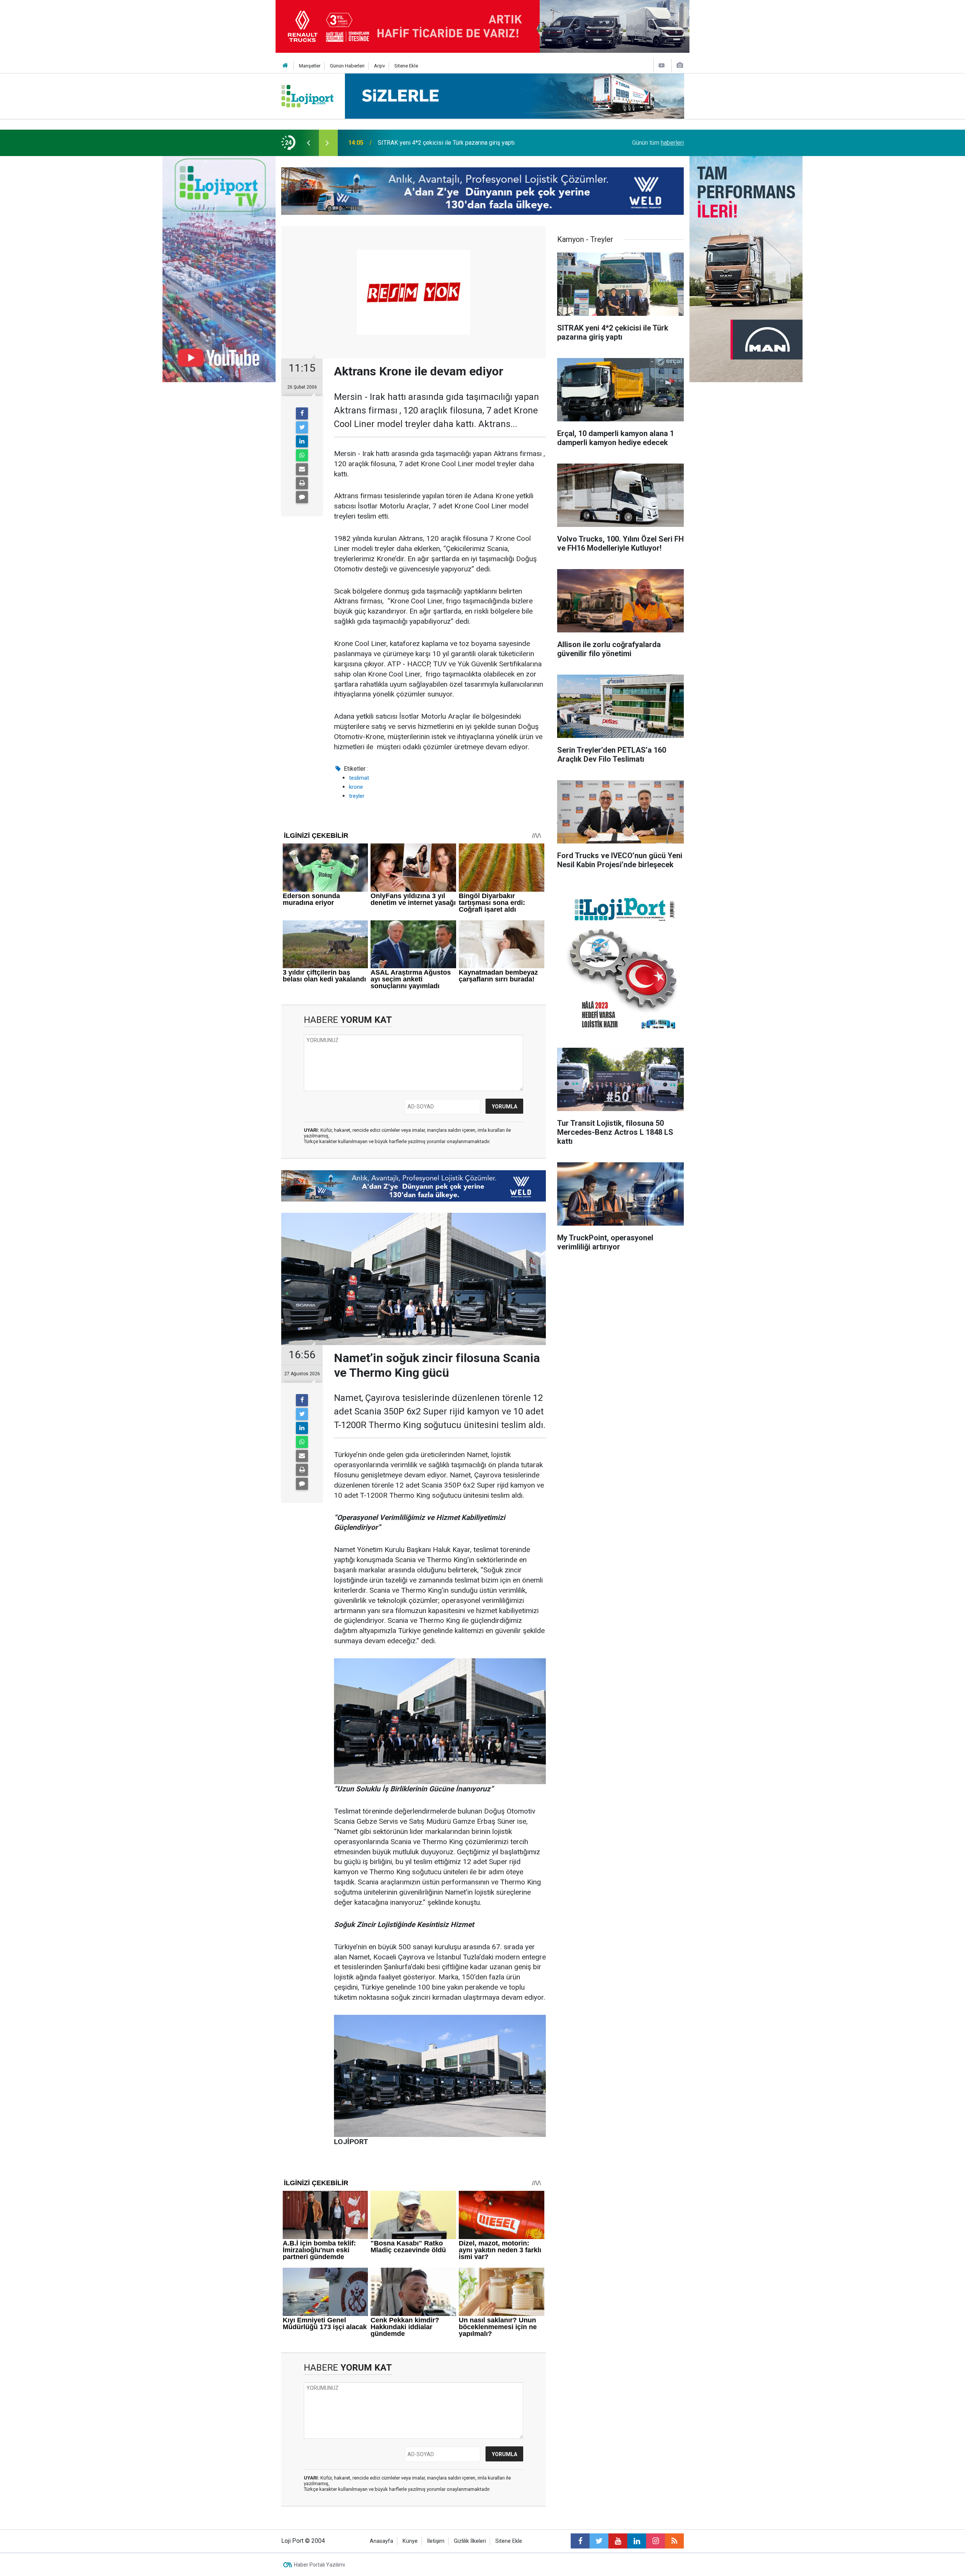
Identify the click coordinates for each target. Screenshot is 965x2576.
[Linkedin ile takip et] (637, 2541)
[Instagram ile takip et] (656, 2541)
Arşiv (379, 66)
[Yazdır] (302, 483)
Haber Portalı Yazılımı (319, 2565)
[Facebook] (302, 413)
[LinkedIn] (302, 441)
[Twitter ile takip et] (599, 2541)
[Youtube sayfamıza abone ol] (618, 2541)
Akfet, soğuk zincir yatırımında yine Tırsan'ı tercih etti (447, 143)
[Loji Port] (307, 96)
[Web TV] (662, 65)
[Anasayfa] (285, 66)
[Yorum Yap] (302, 497)
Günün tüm (658, 143)
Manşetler (310, 66)
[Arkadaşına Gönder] (302, 469)
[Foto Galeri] (680, 65)
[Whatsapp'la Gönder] (302, 455)
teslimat (359, 778)
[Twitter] (302, 427)
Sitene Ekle (406, 66)
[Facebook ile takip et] (580, 2541)
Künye (410, 2541)
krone (356, 787)
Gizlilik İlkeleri (470, 2541)
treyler (357, 796)
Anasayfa (381, 2541)
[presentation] (308, 143)
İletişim (436, 2541)
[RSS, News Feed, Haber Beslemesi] (674, 2541)
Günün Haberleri (347, 66)
